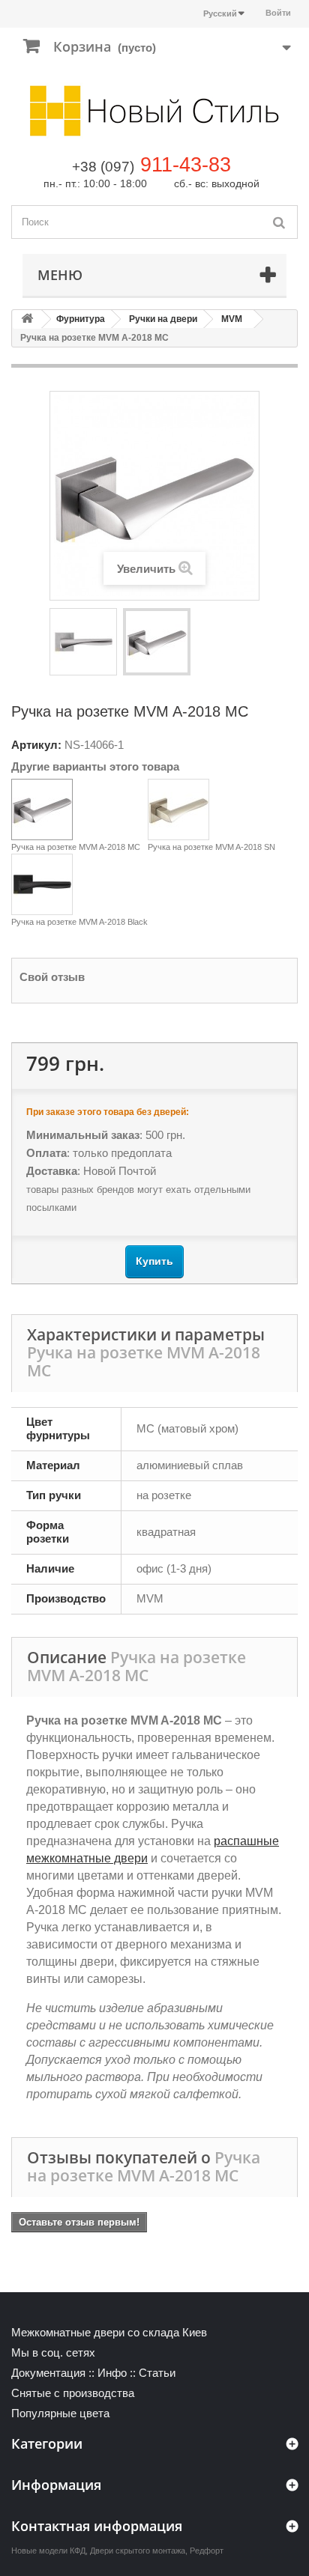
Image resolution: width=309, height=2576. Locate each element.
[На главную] (27, 319)
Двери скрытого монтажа (138, 2551)
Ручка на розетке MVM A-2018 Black (79, 922)
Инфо (112, 2373)
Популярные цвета (60, 2413)
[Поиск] (279, 222)
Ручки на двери (163, 319)
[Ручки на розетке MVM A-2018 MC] (83, 642)
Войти (278, 13)
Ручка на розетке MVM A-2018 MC (76, 847)
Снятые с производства (73, 2393)
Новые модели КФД (48, 2551)
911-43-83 (186, 165)
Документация (48, 2373)
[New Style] (154, 111)
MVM (232, 319)
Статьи (157, 2373)
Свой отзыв (52, 977)
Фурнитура (81, 319)
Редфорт (207, 2551)
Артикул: (36, 745)
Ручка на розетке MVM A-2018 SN (211, 847)
